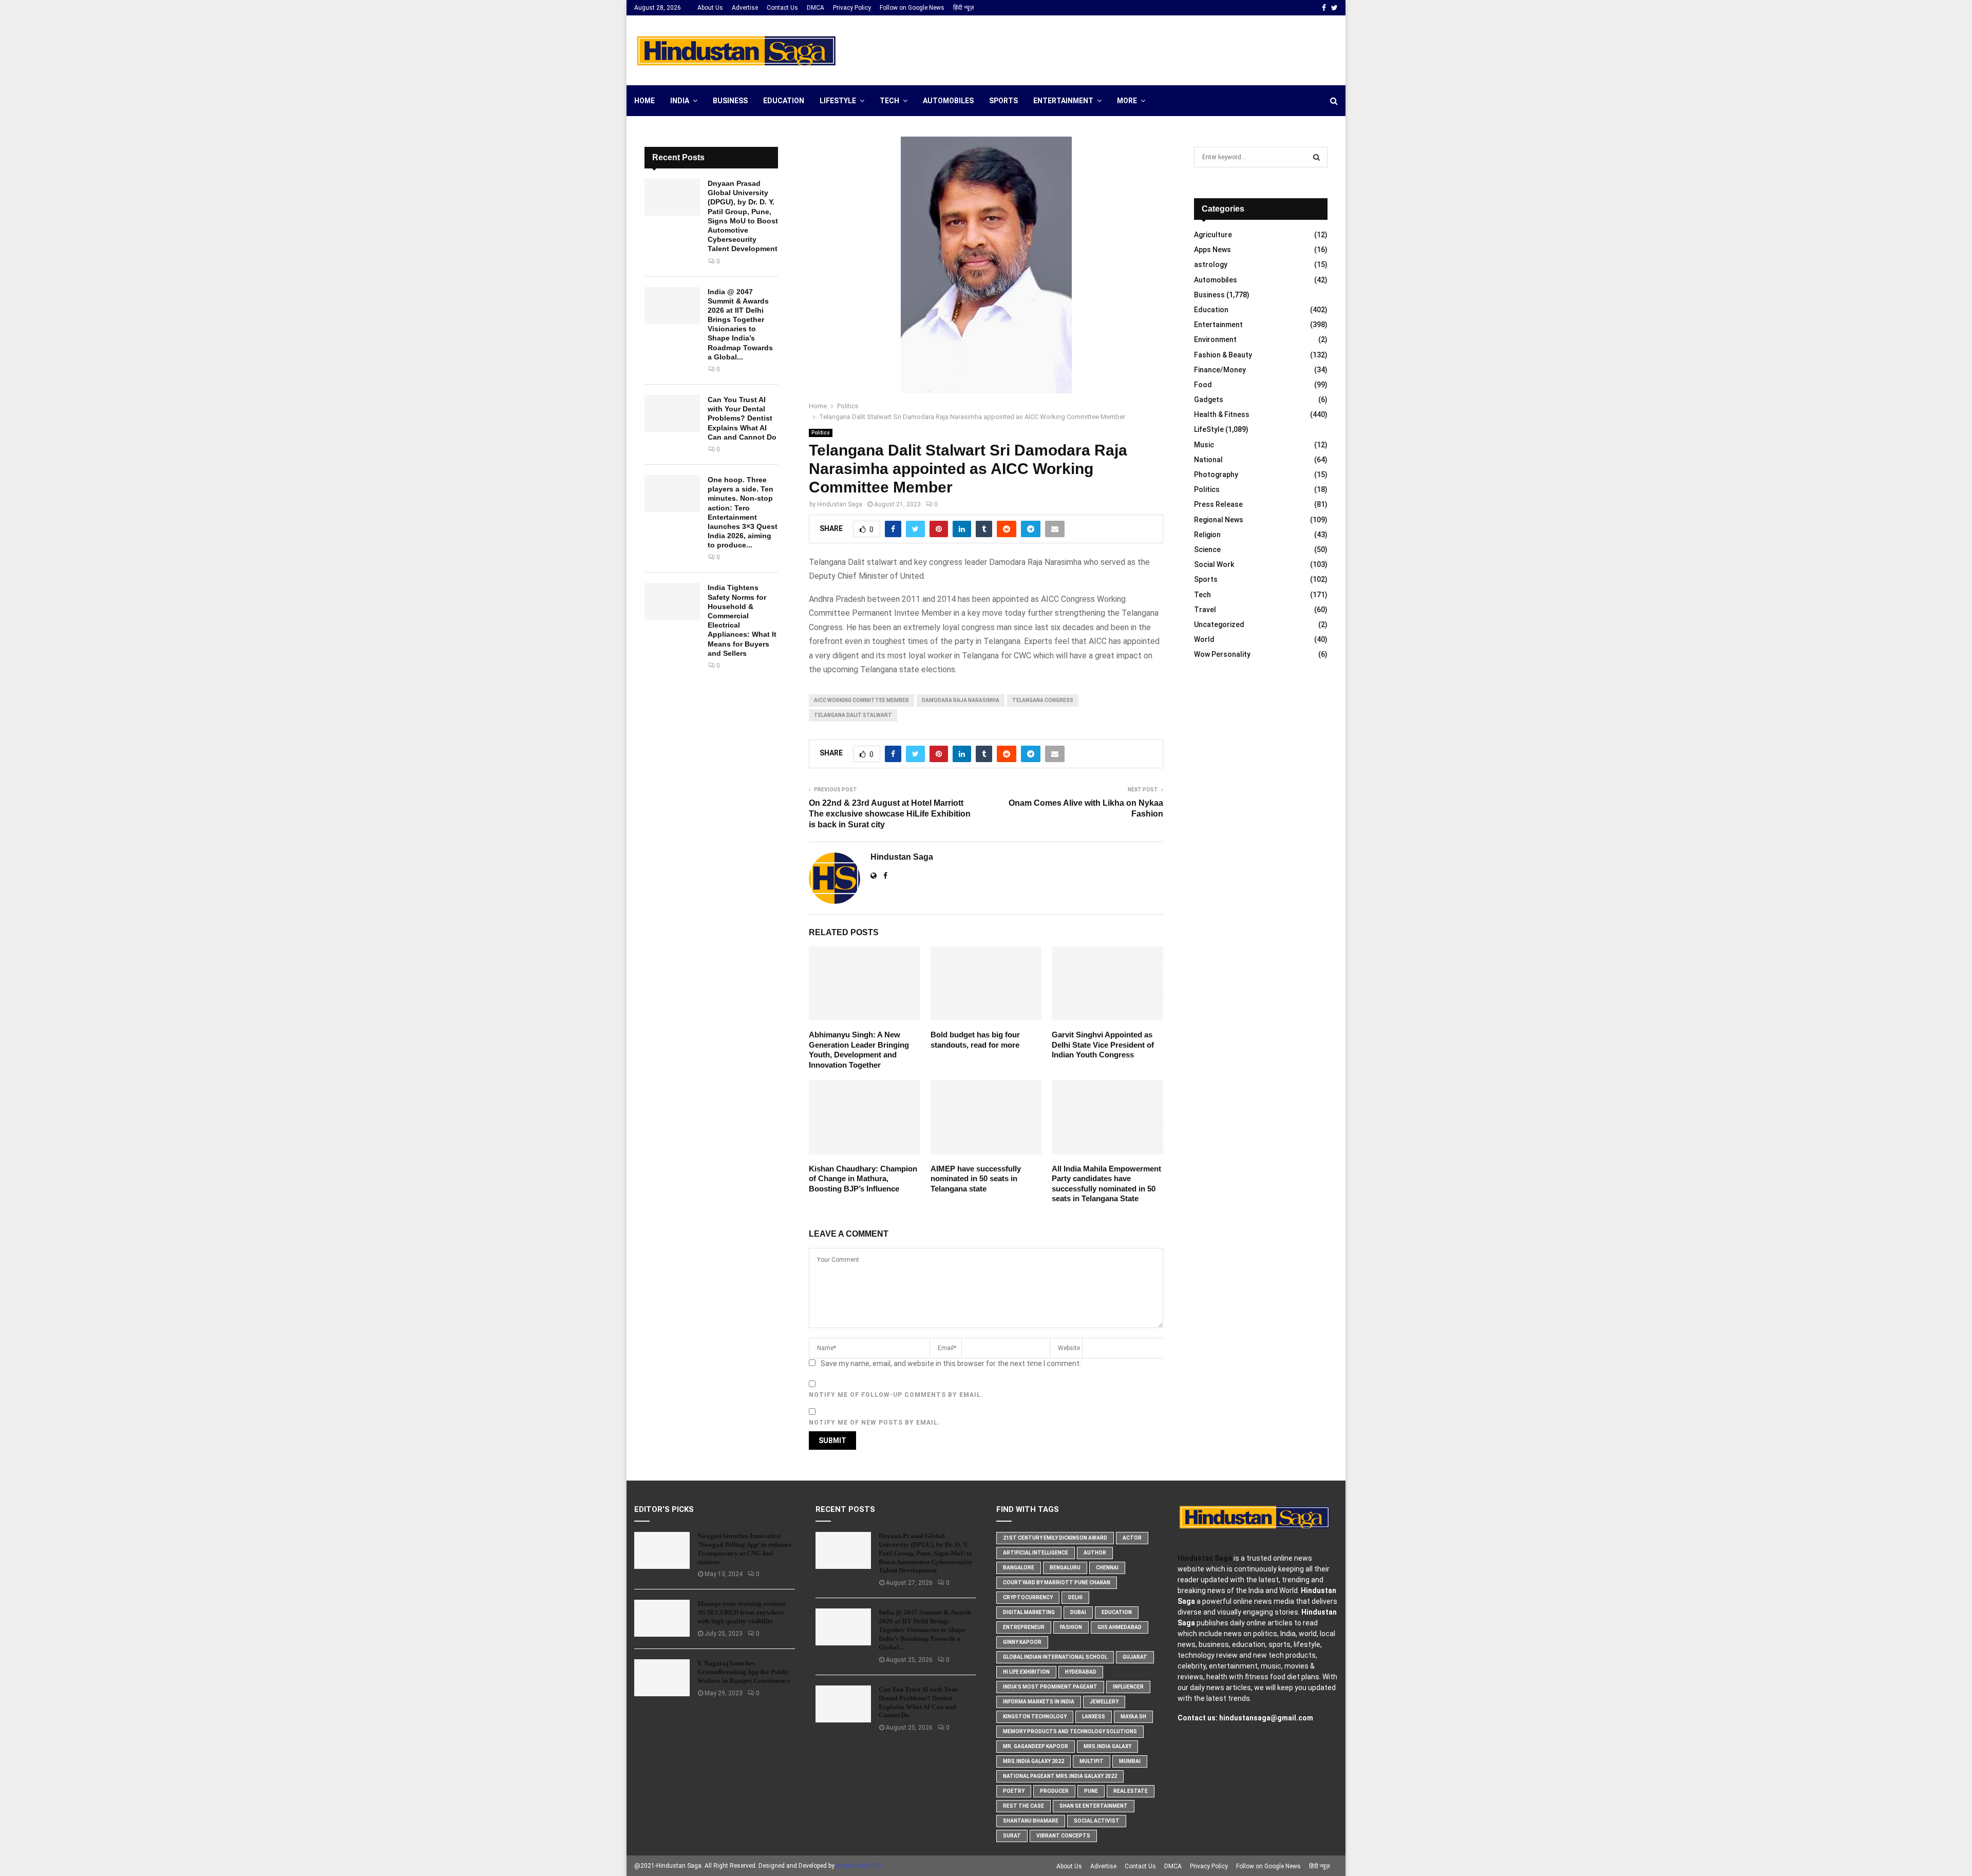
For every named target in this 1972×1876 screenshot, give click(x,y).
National (1208, 460)
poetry (1014, 1791)
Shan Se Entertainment (1094, 1806)
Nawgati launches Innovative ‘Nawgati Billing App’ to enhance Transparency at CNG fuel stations (745, 1549)
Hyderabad (1081, 1672)
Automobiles (948, 101)
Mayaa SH (1133, 1717)
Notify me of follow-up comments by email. (896, 1395)
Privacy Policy (852, 8)
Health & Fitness (1222, 414)
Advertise (745, 8)
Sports (1003, 101)
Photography (1216, 475)
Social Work (1214, 564)
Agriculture (1213, 235)
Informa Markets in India (1039, 1702)
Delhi (1075, 1597)
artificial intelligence (1036, 1553)
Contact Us (782, 8)
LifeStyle (838, 101)
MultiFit (1092, 1761)
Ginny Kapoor (1022, 1642)
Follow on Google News (912, 8)
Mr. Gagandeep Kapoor (1036, 1746)
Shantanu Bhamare (1031, 1821)
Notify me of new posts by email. (875, 1423)
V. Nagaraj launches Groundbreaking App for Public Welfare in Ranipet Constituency (744, 1672)
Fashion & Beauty (1223, 355)
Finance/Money (1220, 370)
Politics (821, 433)
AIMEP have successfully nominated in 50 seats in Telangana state (976, 1179)
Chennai (1107, 1568)
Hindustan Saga (840, 504)
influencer (1128, 1687)
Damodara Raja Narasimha (961, 700)
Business (730, 101)
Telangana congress (1043, 700)
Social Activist (1097, 1821)
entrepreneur (1024, 1627)
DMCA (816, 8)
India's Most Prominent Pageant (1050, 1687)
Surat (1012, 1836)
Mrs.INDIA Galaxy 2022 (1034, 1761)
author (1095, 1553)
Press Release (1218, 504)
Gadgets (1209, 400)
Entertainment (1063, 101)
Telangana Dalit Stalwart (853, 715)
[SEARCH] (1316, 157)
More (1127, 101)
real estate (1131, 1791)
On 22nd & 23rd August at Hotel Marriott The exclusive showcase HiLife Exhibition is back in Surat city (890, 814)
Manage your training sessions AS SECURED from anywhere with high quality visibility (742, 1612)
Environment (1215, 339)
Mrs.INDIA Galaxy (1107, 1746)
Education (784, 101)
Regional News (1219, 520)
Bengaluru (1065, 1568)
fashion (1071, 1627)
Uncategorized (1219, 624)
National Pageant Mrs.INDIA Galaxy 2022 (1060, 1776)
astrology (1211, 264)
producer (1054, 1791)
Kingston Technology (1035, 1717)
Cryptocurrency (1028, 1597)
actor (1132, 1538)
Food (1203, 385)
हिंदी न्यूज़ (963, 8)
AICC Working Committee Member (861, 700)
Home (644, 101)
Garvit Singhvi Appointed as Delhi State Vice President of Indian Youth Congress (1103, 1045)
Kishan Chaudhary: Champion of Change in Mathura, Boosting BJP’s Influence (863, 1179)
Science (1207, 549)
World (1204, 639)
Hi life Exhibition (1026, 1672)
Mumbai (1130, 1761)
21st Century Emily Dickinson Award (1055, 1538)
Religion (1207, 535)
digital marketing (1029, 1612)
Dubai (1078, 1612)
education (1117, 1612)
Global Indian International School (1055, 1657)
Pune (1091, 1791)
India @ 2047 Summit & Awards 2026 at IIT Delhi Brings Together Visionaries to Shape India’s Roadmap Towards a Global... (925, 1630)
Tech (889, 101)
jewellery (1104, 1702)
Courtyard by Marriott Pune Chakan (1057, 1583)
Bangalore (1019, 1568)
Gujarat (1135, 1657)
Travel (1205, 610)
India (680, 101)
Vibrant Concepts (1063, 1836)
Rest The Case (1023, 1806)
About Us (710, 8)
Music (1204, 445)
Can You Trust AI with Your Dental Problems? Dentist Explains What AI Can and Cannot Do (742, 418)
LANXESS (1094, 1717)
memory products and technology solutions (1070, 1731)
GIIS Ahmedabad (1120, 1627)
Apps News (1212, 250)
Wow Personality (1222, 654)
